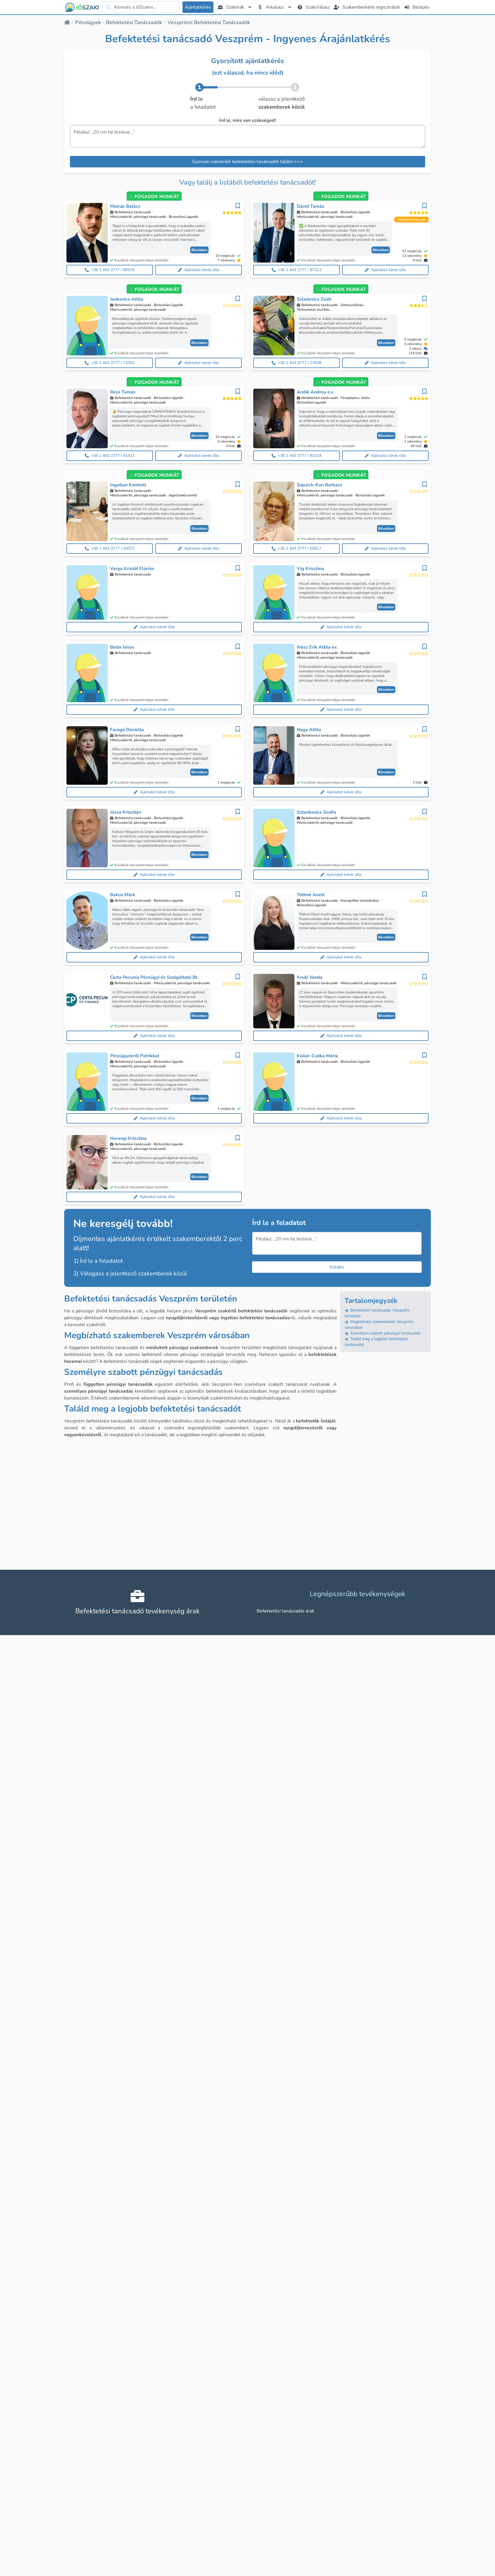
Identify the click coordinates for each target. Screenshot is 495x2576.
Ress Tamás (123, 392)
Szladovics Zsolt (314, 299)
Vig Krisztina (310, 569)
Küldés (337, 1267)
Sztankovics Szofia (317, 812)
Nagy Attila (309, 730)
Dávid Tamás (311, 206)
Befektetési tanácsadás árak (285, 1611)
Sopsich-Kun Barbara (319, 485)
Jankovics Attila (127, 299)
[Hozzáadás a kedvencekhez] (238, 206)
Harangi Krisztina (128, 1138)
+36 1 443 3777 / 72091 (113, 363)
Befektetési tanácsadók (134, 22)
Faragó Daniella (127, 730)
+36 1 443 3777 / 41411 (113, 456)
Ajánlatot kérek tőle (202, 270)
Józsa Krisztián (126, 812)
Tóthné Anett (311, 895)
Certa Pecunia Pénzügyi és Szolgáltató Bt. (154, 977)
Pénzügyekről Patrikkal (135, 1056)
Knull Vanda (310, 977)
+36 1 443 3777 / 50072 (113, 548)
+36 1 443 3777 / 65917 (300, 548)
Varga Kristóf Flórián (132, 569)
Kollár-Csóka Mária (317, 1056)
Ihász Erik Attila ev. (317, 647)
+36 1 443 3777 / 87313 (300, 270)
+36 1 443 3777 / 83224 (300, 456)
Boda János (122, 647)
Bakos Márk (123, 895)
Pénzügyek (88, 22)
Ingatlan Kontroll (128, 485)
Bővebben (199, 250)
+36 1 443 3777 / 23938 (300, 363)
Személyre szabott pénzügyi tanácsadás (385, 1333)
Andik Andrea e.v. (315, 392)
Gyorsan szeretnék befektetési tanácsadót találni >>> (247, 162)
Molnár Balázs (125, 206)
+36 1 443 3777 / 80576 (113, 270)
